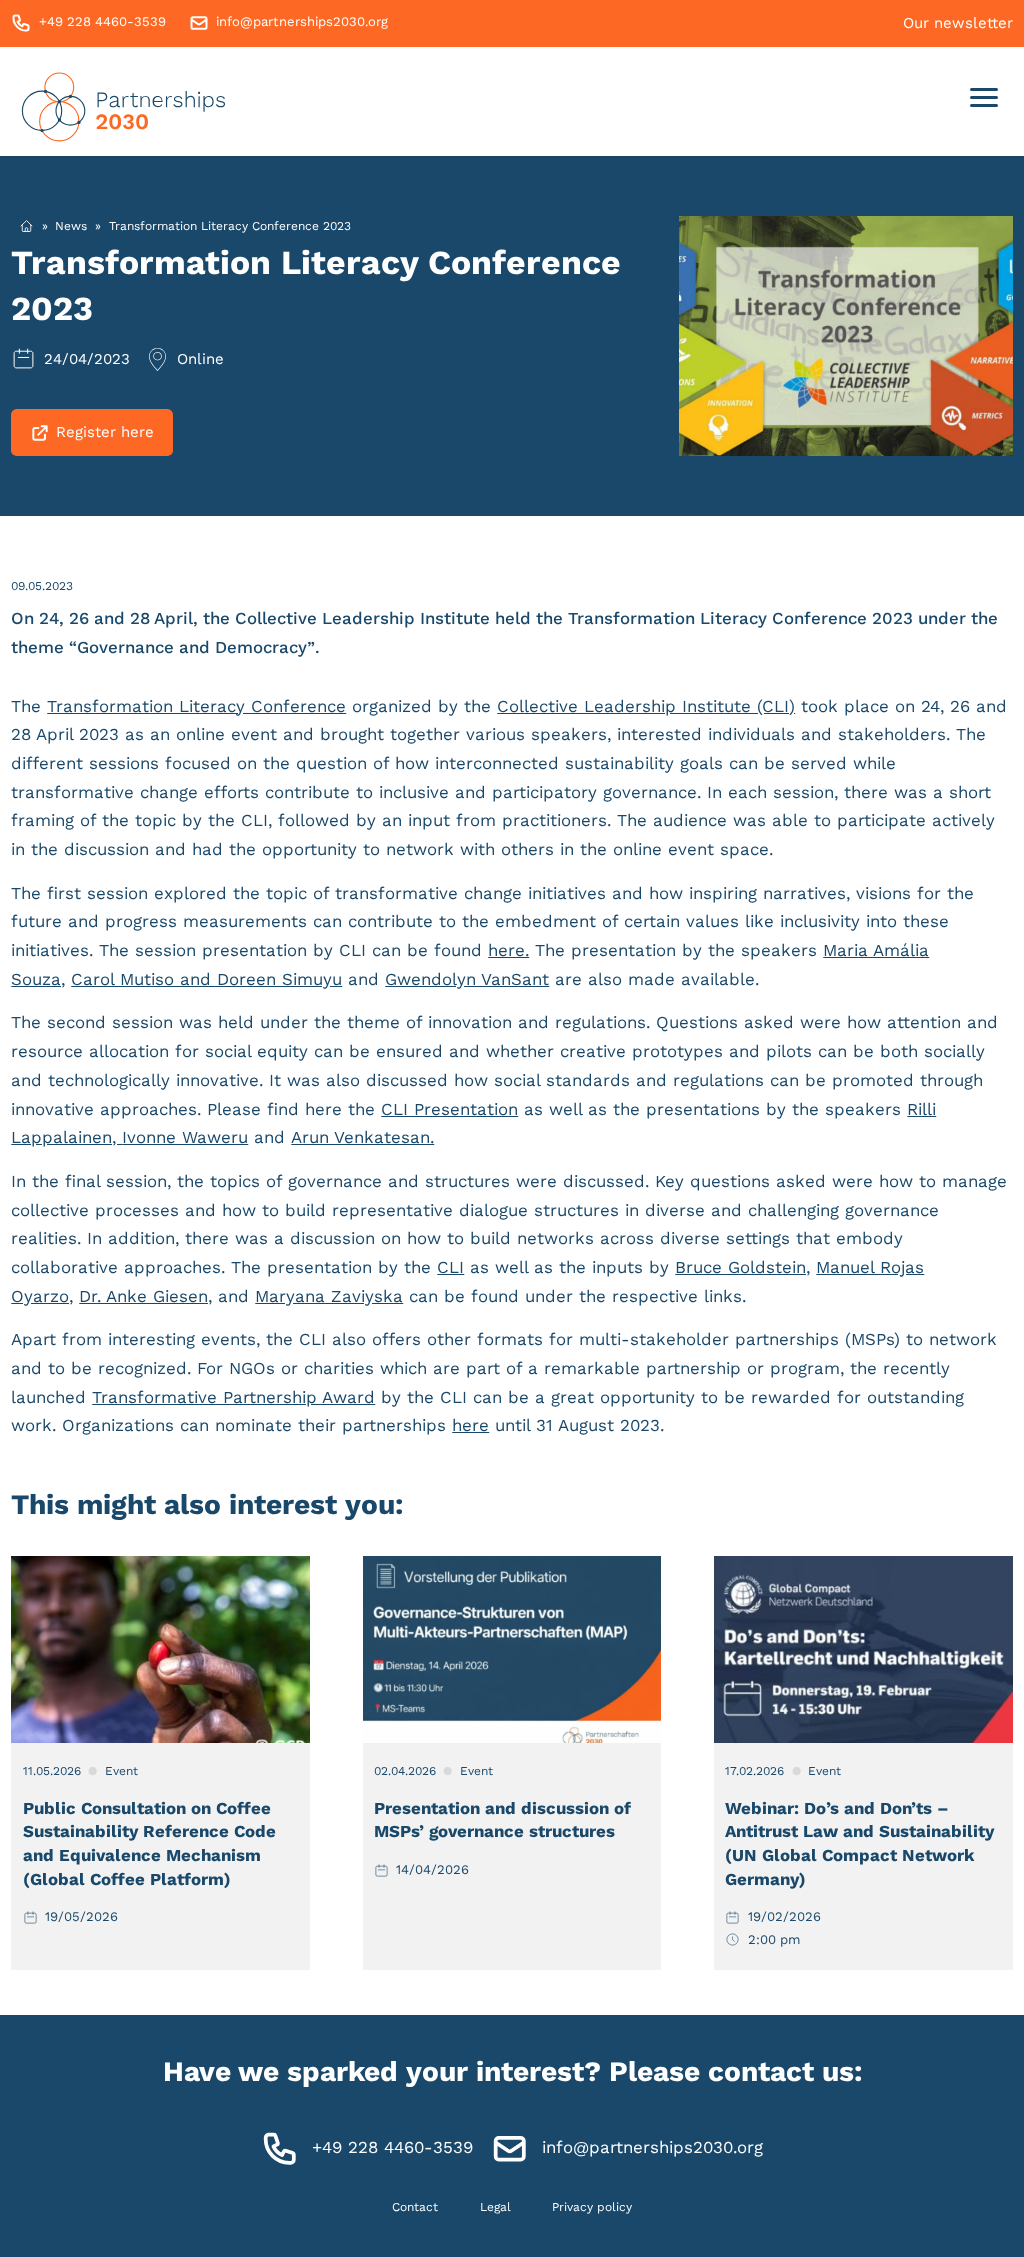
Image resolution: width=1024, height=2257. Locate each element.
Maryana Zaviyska (329, 1296)
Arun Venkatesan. (362, 1137)
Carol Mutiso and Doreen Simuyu (206, 979)
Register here (105, 432)
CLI (450, 1267)
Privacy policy (592, 2206)
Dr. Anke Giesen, (145, 1296)
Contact (415, 2206)
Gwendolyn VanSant (467, 979)
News (71, 226)
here (470, 1425)
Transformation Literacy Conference (196, 706)
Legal (495, 2206)
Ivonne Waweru (185, 1137)
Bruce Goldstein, (742, 1267)
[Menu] (984, 101)
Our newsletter (958, 23)
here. (508, 950)
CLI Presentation (449, 1109)
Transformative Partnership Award (233, 1397)
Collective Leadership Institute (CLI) (646, 706)
